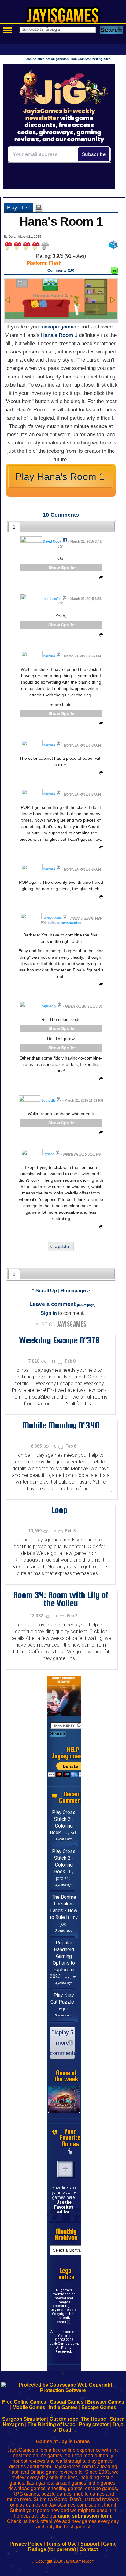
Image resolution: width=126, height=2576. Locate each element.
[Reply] (100, 579)
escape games (59, 327)
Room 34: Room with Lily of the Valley (61, 1599)
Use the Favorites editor (64, 2207)
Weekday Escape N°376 (59, 1340)
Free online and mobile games (66, 17)
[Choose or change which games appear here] (70, 2152)
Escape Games (99, 2407)
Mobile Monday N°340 (61, 1425)
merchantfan (71, 922)
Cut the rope (64, 2419)
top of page (86, 1305)
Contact (89, 2549)
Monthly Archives (66, 2235)
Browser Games (106, 2402)
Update (62, 1246)
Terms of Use (61, 2544)
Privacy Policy (26, 2544)
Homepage (73, 1291)
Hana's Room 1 (59, 335)
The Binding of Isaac (51, 2424)
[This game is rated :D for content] (114, 272)
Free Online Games (24, 2402)
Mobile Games (29, 2407)
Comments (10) (61, 271)
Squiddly (49, 1006)
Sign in (49, 1313)
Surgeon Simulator (24, 2419)
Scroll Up (46, 1291)
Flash (55, 263)
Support (90, 2544)
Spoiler (69, 568)
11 (54, 1361)
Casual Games (67, 2402)
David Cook (52, 541)
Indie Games (63, 2407)
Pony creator (94, 2424)
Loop (59, 1510)
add (65, 2169)
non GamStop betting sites (91, 59)
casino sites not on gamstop (47, 59)
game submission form (84, 2516)
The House (93, 2419)
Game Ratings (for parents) (72, 2547)
